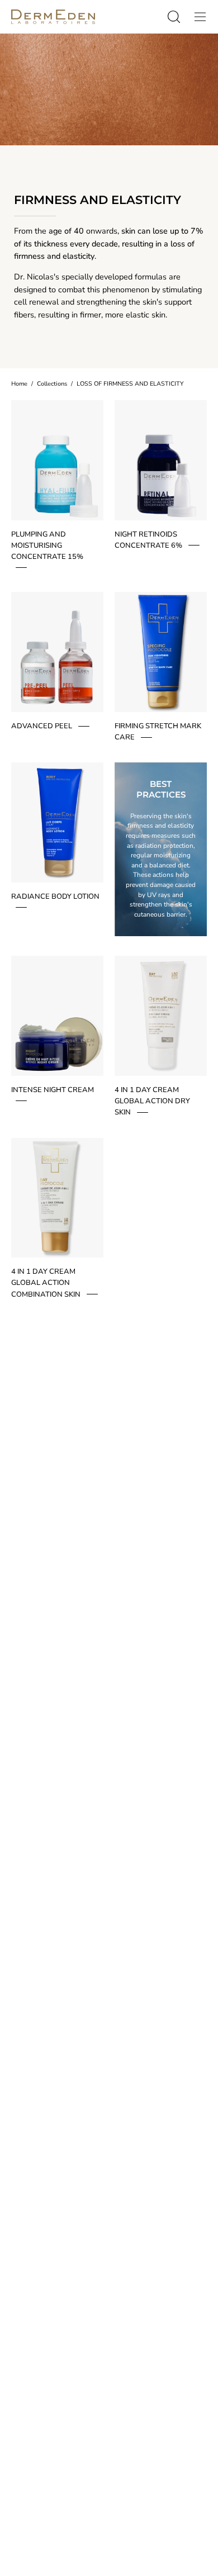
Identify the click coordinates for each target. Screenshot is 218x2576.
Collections (52, 384)
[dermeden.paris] (53, 17)
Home (19, 384)
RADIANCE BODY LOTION (55, 896)
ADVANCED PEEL (42, 726)
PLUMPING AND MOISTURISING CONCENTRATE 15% (47, 545)
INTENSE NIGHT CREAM (53, 1090)
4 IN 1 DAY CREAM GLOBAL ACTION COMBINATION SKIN (46, 1283)
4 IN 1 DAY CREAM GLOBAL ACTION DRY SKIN (152, 1101)
